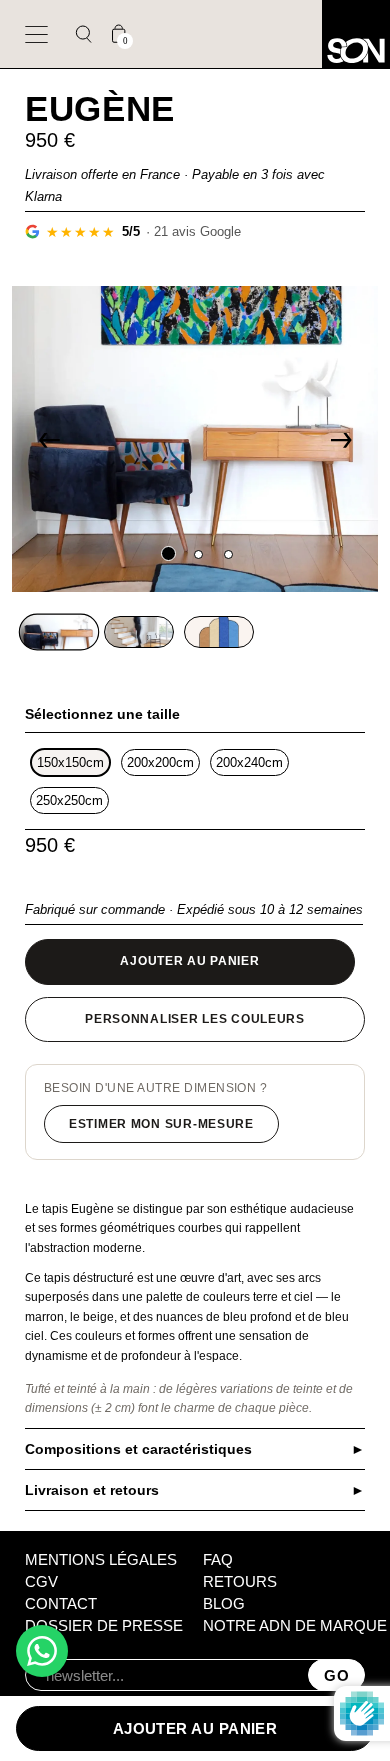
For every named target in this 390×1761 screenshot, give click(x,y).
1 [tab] (165, 554)
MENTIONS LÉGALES (101, 1559)
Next (341, 439)
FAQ (218, 1559)
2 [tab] (195, 554)
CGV (41, 1581)
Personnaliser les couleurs (195, 1019)
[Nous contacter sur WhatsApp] (42, 1651)
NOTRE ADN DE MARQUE (295, 1625)
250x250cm (69, 800)
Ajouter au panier (189, 961)
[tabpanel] (195, 439)
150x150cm (70, 762)
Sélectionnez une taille (102, 714)
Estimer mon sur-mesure (161, 1124)
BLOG (224, 1603)
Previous (49, 439)
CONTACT (61, 1603)
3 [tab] (225, 554)
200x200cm (160, 762)
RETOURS (240, 1581)
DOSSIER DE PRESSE (104, 1625)
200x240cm (249, 762)
